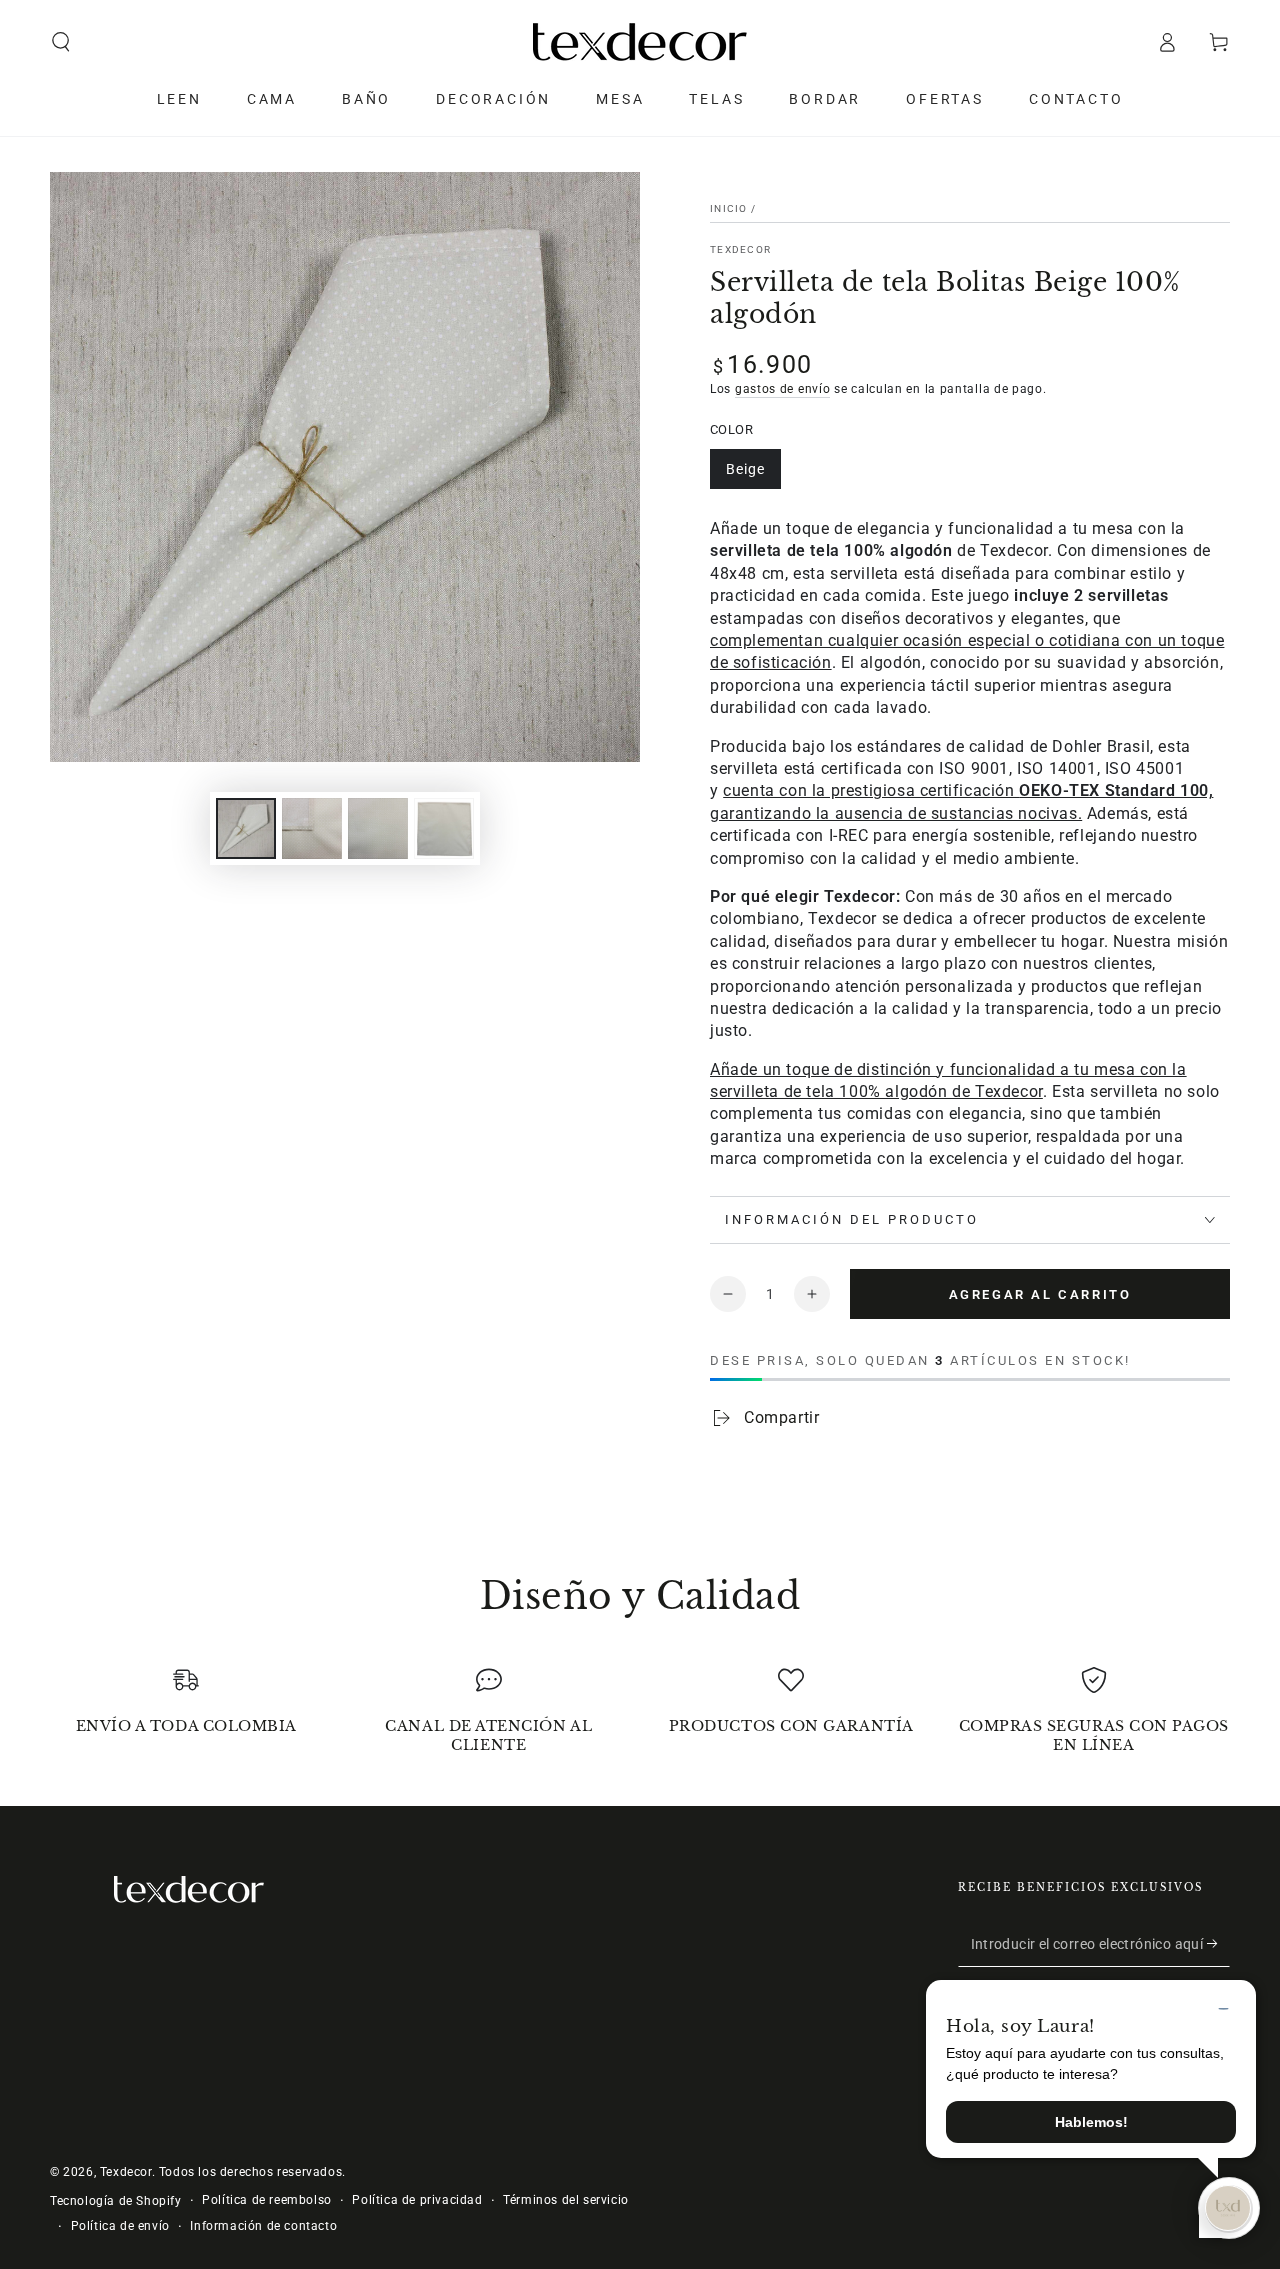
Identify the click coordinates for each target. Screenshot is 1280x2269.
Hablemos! (1091, 2122)
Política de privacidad (417, 2200)
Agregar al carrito (1040, 1294)
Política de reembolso (267, 2200)
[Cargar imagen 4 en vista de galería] (444, 828)
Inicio (729, 208)
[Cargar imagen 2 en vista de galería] (312, 828)
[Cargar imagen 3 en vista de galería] (378, 828)
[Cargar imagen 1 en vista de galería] (246, 828)
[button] (61, 42)
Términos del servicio (566, 2200)
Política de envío (120, 2226)
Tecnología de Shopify (116, 2201)
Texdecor (740, 249)
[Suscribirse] (1218, 1944)
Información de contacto (263, 2226)
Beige (745, 469)
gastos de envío (783, 389)
